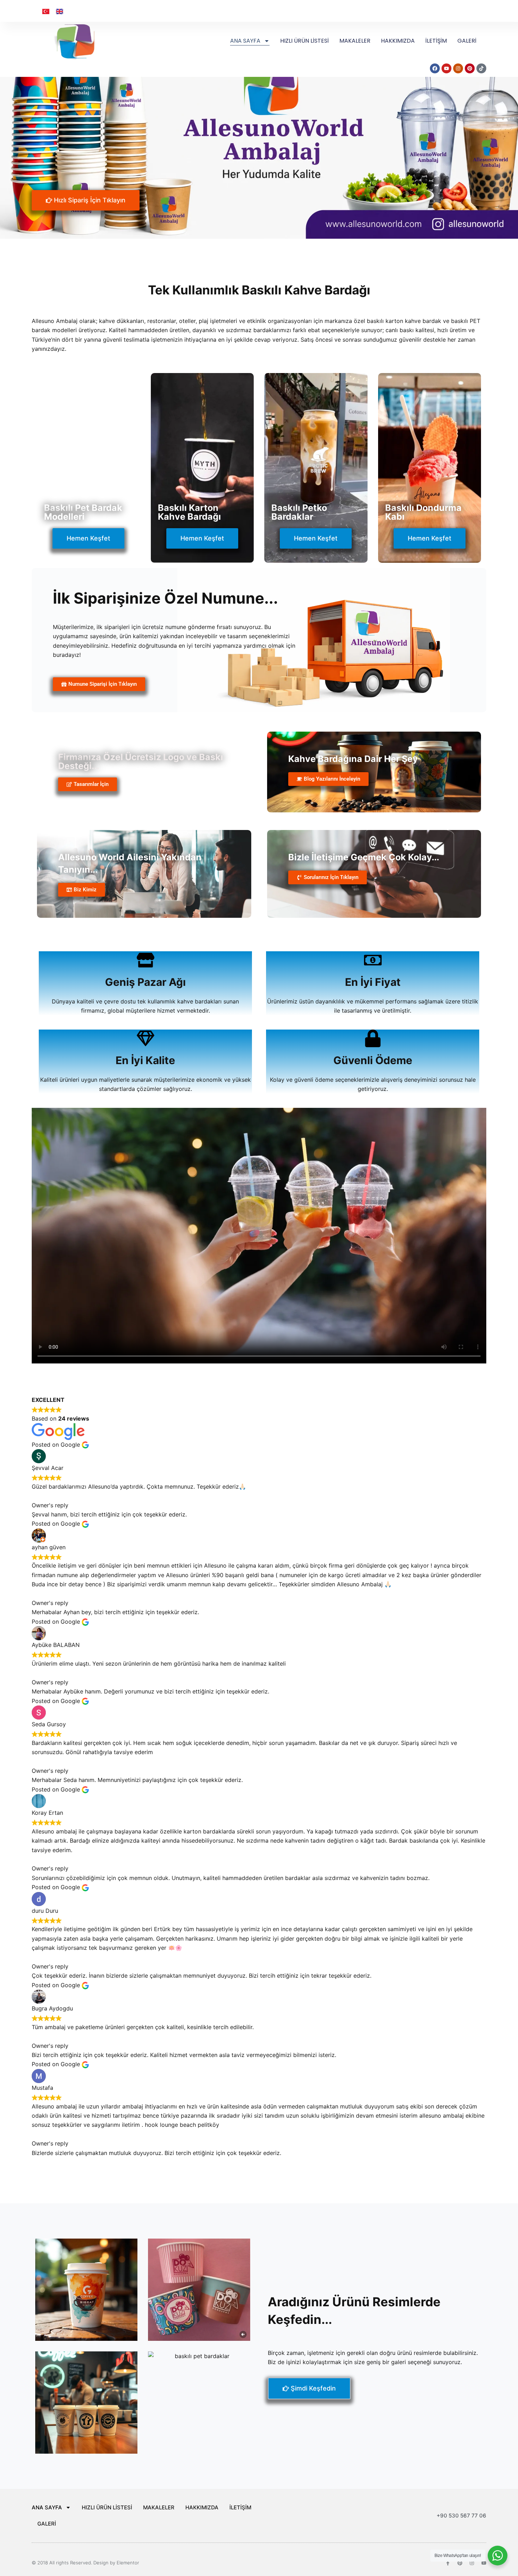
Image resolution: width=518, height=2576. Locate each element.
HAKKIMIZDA (398, 41)
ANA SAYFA (245, 41)
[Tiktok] (481, 68)
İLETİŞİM (436, 41)
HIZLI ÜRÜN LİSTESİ (304, 41)
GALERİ (467, 41)
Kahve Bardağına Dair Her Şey (353, 759)
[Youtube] (484, 2563)
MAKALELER (355, 41)
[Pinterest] (470, 68)
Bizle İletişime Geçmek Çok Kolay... (364, 857)
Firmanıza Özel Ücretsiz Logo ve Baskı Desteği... (141, 761)
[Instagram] (458, 68)
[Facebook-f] (448, 2563)
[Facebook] (435, 68)
